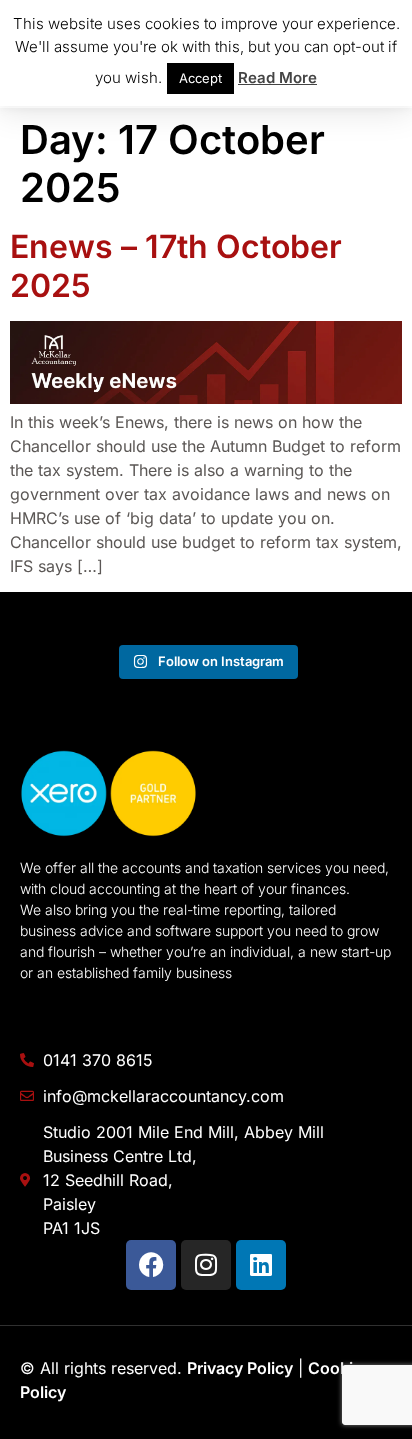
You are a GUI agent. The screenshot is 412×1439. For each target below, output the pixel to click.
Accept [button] (200, 78)
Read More (277, 77)
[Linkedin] (261, 1265)
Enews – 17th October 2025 (176, 265)
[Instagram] (206, 1265)
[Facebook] (151, 1265)
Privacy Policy (240, 1368)
